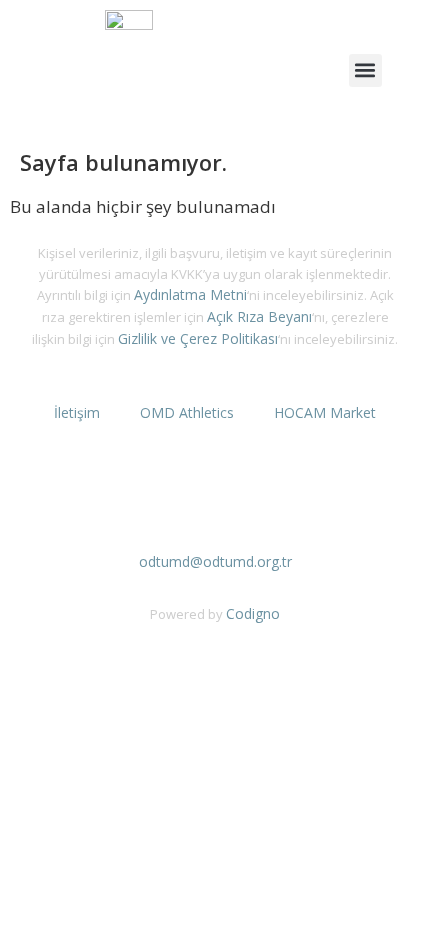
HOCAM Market (325, 412)
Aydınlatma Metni (190, 294)
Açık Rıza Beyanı (259, 316)
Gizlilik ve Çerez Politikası (198, 338)
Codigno (253, 613)
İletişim (77, 412)
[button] (365, 70)
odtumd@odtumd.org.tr (215, 561)
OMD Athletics (187, 412)
